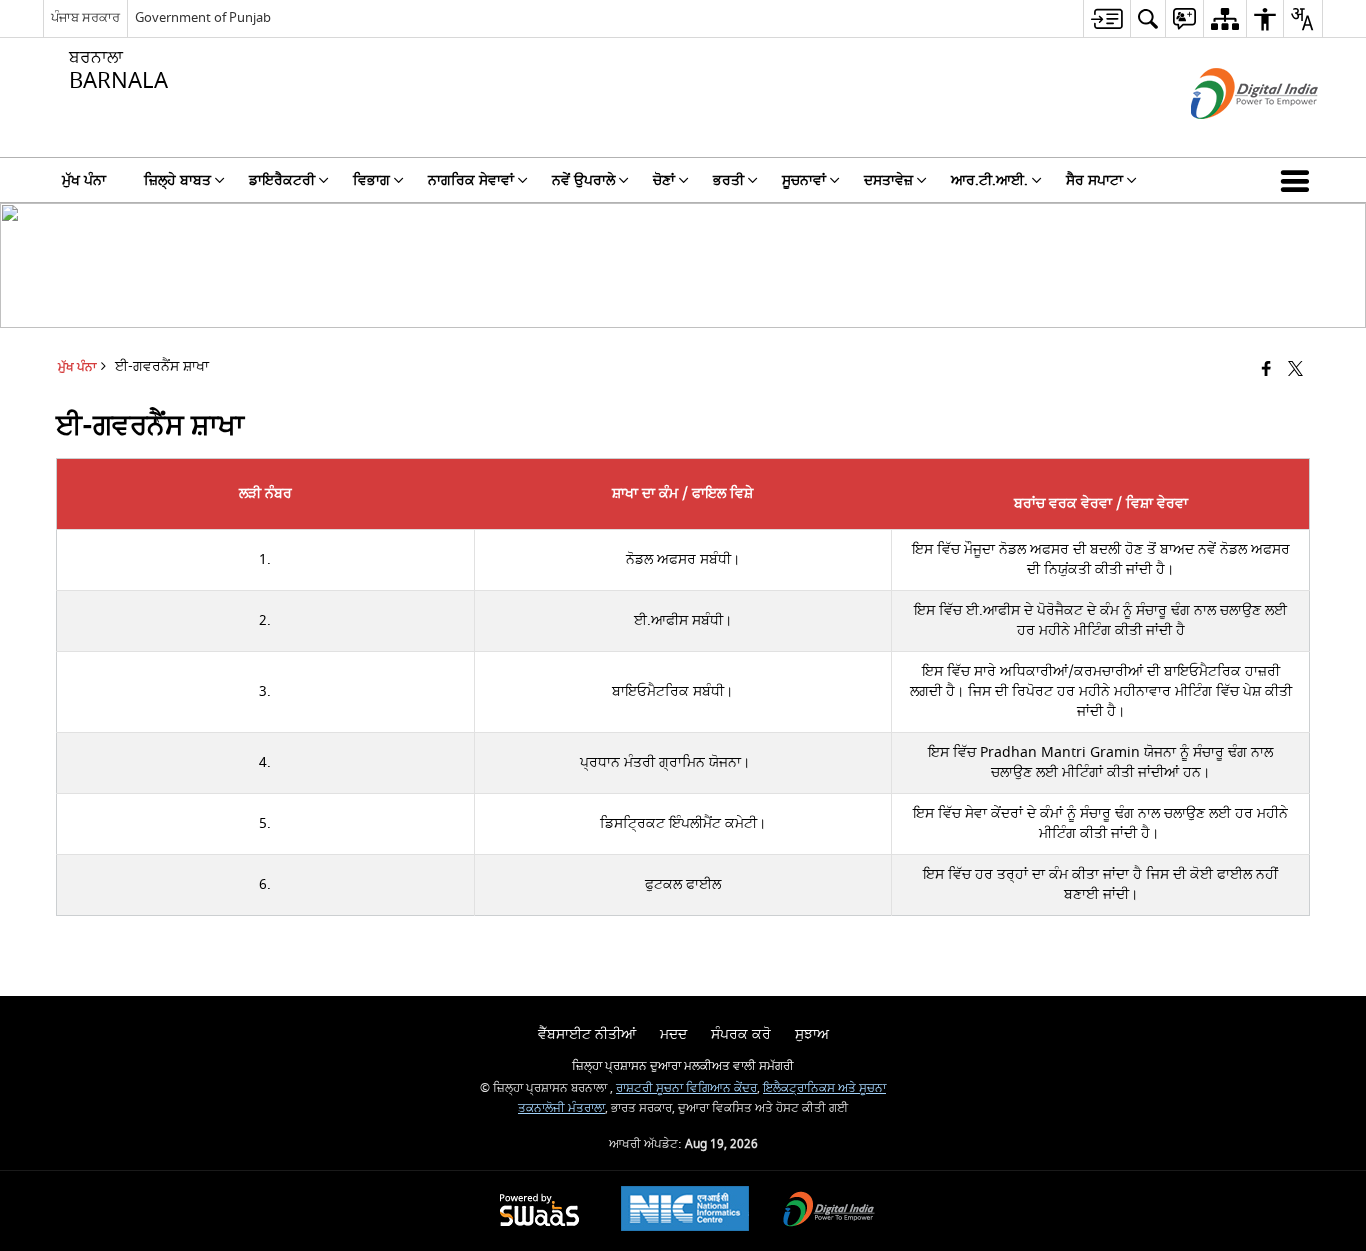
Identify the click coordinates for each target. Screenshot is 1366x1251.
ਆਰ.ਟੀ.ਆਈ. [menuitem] (989, 180)
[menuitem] (1106, 18)
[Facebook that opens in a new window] (1266, 370)
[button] (1299, 180)
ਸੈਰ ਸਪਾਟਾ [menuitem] (1094, 180)
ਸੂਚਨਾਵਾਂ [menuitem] (804, 180)
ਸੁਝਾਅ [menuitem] (812, 1034)
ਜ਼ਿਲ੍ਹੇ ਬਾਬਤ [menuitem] (177, 180)
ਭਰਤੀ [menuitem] (728, 180)
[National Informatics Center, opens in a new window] (685, 1211)
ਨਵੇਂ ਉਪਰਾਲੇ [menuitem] (583, 180)
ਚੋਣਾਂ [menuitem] (664, 180)
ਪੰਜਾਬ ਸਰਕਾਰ (85, 17)
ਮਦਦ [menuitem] (673, 1034)
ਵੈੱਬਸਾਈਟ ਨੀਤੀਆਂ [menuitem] (587, 1034)
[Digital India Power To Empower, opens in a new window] (829, 1211)
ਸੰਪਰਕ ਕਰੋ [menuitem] (741, 1034)
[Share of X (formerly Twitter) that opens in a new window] (1295, 370)
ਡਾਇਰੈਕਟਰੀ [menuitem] (282, 180)
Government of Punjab (203, 17)
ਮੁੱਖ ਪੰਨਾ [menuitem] (84, 180)
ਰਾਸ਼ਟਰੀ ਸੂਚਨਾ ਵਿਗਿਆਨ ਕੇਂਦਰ (686, 1088)
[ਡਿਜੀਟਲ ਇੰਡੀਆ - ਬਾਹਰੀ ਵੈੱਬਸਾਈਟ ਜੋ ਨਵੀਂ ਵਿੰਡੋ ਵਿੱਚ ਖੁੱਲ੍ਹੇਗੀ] (1229, 136)
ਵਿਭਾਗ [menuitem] (371, 180)
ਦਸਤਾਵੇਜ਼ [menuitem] (888, 180)
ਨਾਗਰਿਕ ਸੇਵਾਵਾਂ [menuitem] (471, 180)
